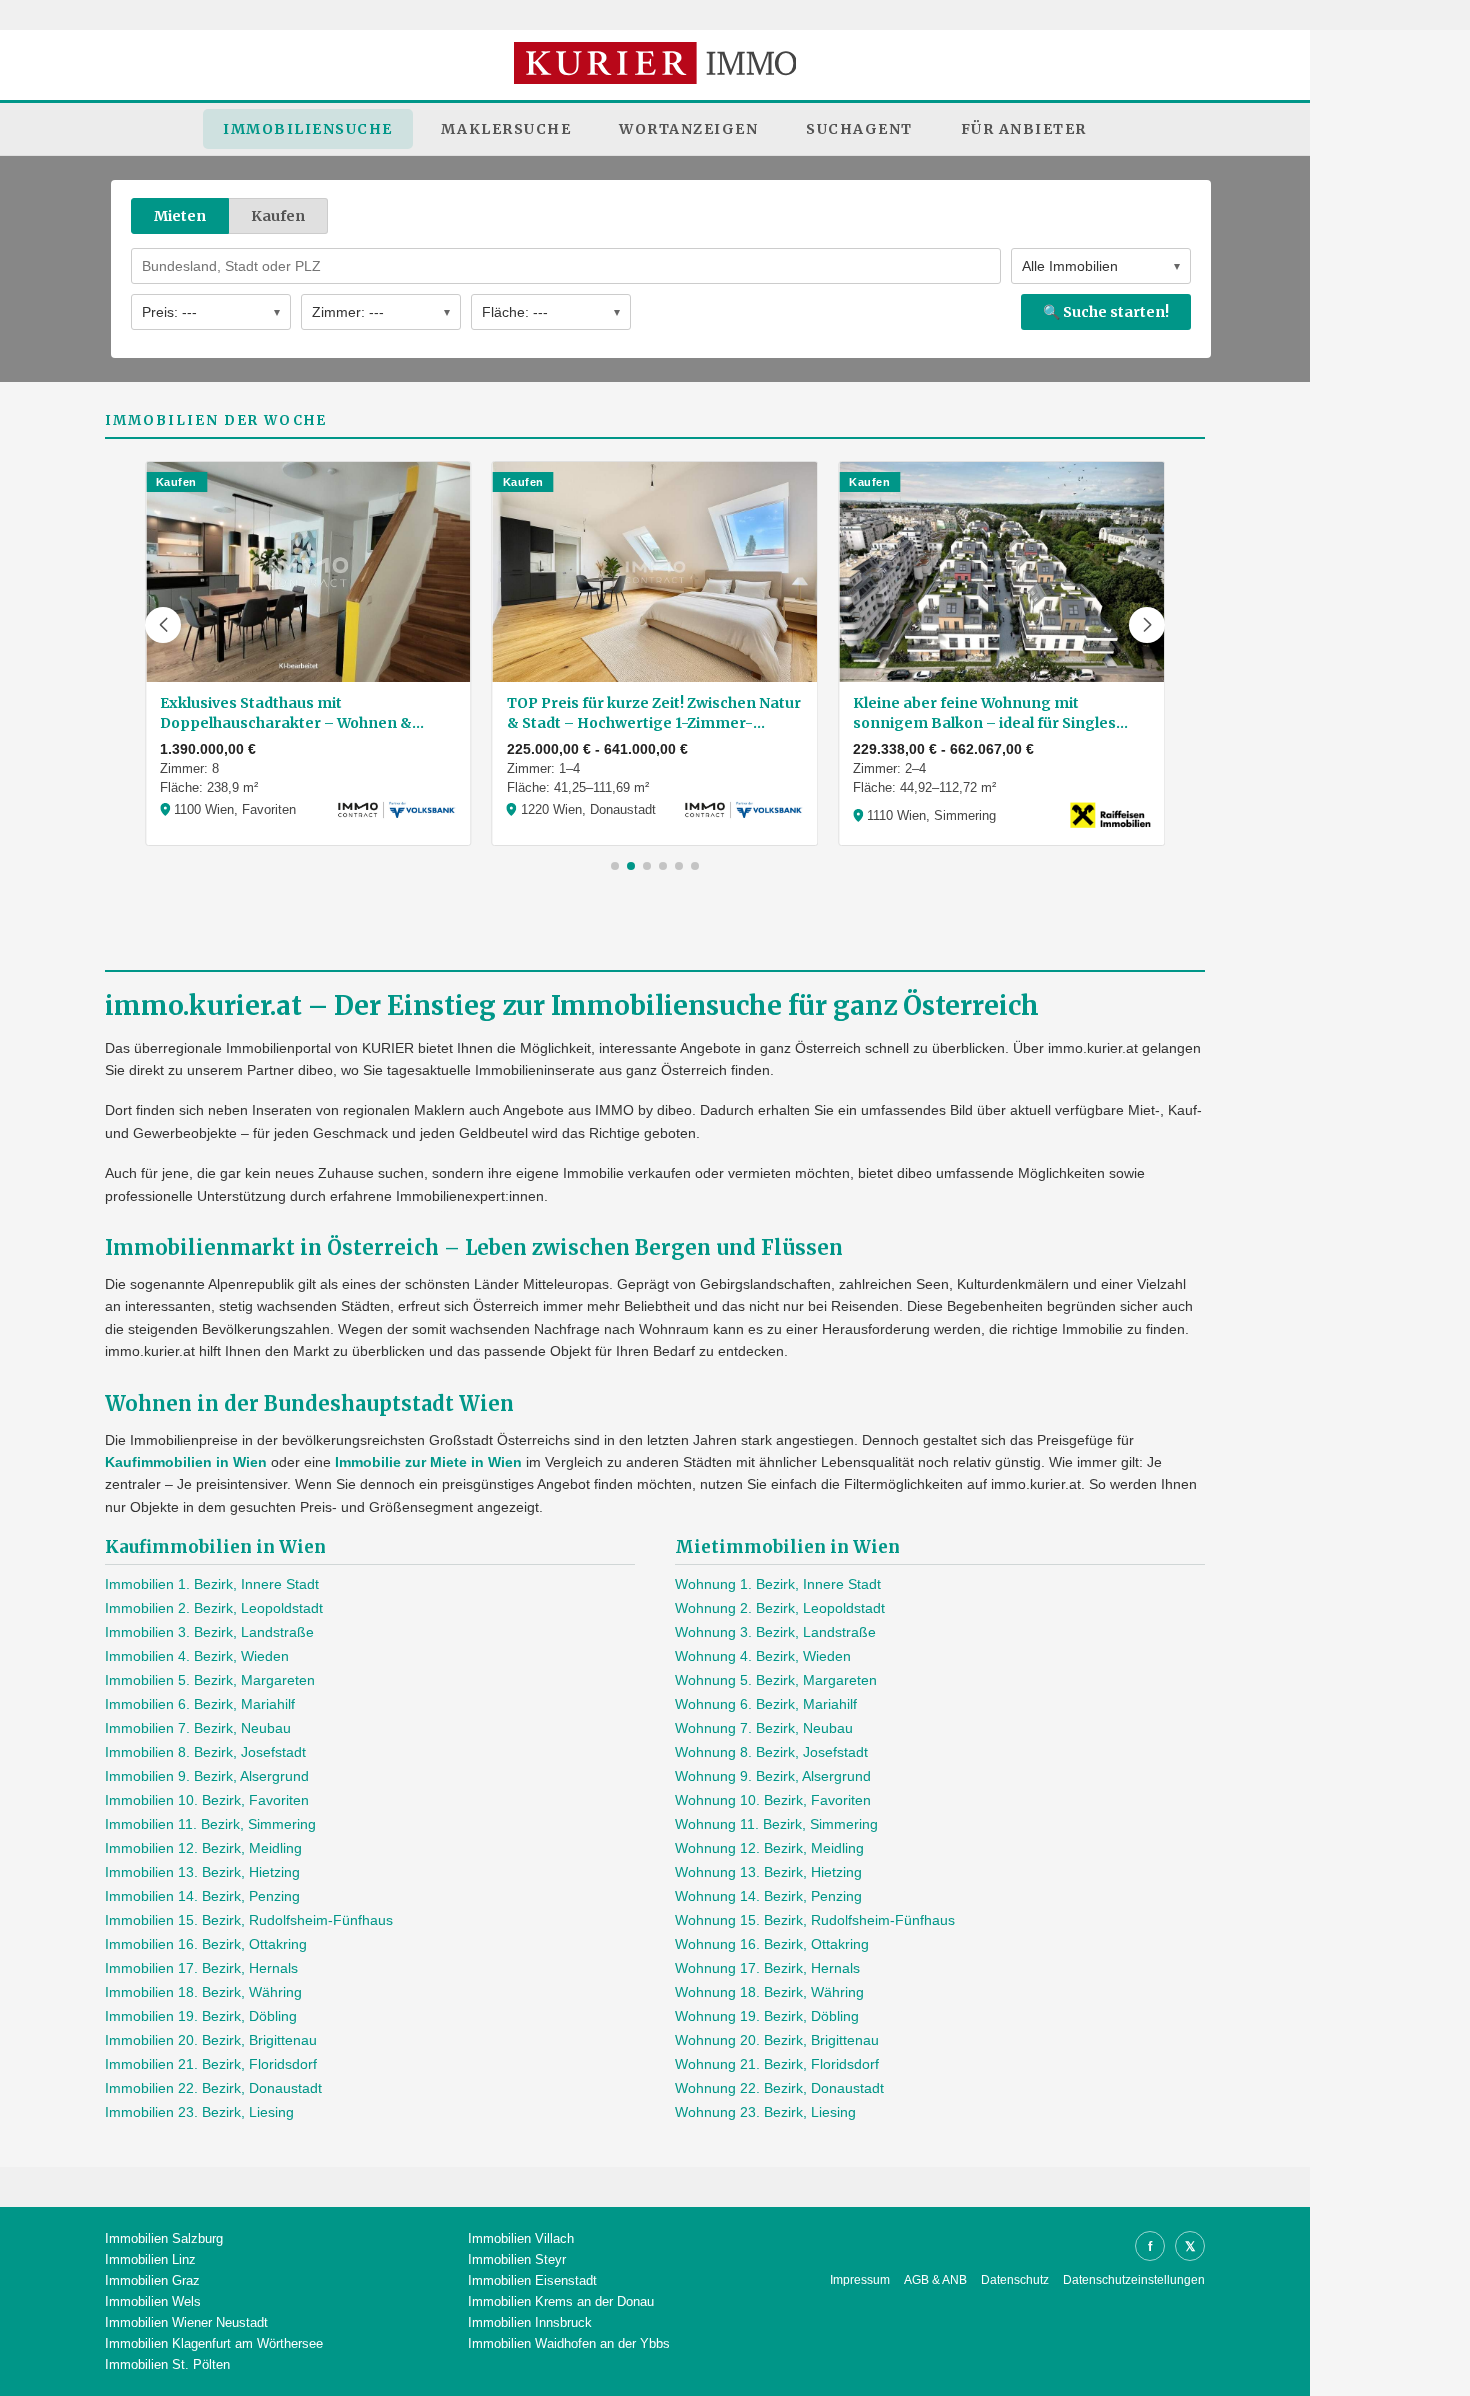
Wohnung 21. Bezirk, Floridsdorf (777, 2064)
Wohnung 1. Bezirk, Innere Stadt (778, 1584)
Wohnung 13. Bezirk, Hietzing (768, 1872)
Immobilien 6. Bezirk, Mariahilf (200, 1704)
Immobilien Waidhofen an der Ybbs (569, 2343)
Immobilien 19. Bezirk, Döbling (201, 2016)
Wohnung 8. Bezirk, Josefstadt (771, 1752)
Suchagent (859, 129)
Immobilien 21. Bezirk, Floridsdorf (211, 2064)
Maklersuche (506, 129)
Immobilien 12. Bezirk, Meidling (203, 1848)
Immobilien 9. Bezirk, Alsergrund (207, 1776)
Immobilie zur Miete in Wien (428, 1462)
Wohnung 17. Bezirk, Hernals (767, 1968)
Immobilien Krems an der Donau (561, 2301)
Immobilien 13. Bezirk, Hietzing (202, 1872)
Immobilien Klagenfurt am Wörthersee (214, 2343)
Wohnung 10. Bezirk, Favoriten (773, 1800)
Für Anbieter (1024, 129)
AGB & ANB (935, 2280)
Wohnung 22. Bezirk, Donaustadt (779, 2088)
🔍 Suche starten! (1106, 312)
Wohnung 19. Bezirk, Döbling (767, 2016)
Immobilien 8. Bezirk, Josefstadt (205, 1752)
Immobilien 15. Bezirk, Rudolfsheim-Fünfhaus (249, 1920)
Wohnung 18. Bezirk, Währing (769, 1992)
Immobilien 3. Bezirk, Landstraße (209, 1632)
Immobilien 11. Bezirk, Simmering (210, 1824)
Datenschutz (1015, 2280)
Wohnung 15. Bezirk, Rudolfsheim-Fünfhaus (815, 1920)
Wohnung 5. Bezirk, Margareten (776, 1680)
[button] (163, 625)
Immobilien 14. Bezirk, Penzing (202, 1896)
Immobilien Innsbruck (530, 2322)
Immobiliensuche (308, 129)
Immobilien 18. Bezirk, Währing (203, 1992)
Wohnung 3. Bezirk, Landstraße (775, 1632)
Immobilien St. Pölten (167, 2364)
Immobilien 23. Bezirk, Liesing (199, 2112)
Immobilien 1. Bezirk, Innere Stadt (212, 1584)
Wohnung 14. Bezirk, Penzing (768, 1896)
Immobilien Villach (521, 2238)
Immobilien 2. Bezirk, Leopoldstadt (214, 1608)
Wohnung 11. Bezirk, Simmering (776, 1824)
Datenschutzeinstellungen (1134, 2280)
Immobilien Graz (152, 2280)
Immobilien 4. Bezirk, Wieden (197, 1656)
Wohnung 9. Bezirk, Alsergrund (773, 1776)
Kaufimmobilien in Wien (186, 1462)
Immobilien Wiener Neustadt (186, 2322)
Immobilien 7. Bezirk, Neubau (198, 1728)
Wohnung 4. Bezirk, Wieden (763, 1656)
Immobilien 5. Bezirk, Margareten (210, 1680)
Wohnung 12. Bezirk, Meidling (769, 1848)
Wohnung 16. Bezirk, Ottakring (772, 1944)
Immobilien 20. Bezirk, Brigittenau (211, 2040)
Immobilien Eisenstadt (532, 2280)
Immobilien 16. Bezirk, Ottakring (206, 1944)
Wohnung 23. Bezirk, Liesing (765, 2112)
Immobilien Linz (150, 2259)
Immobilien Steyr (517, 2259)
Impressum (860, 2280)
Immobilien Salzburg (164, 2238)
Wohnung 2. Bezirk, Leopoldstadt (780, 1608)
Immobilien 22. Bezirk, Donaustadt (213, 2088)
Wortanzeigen (688, 129)
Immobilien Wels (153, 2301)
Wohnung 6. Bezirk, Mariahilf (766, 1704)
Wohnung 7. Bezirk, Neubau (764, 1728)
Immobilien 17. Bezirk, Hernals (201, 1968)
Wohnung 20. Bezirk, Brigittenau (777, 2040)
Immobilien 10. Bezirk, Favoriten (207, 1800)
